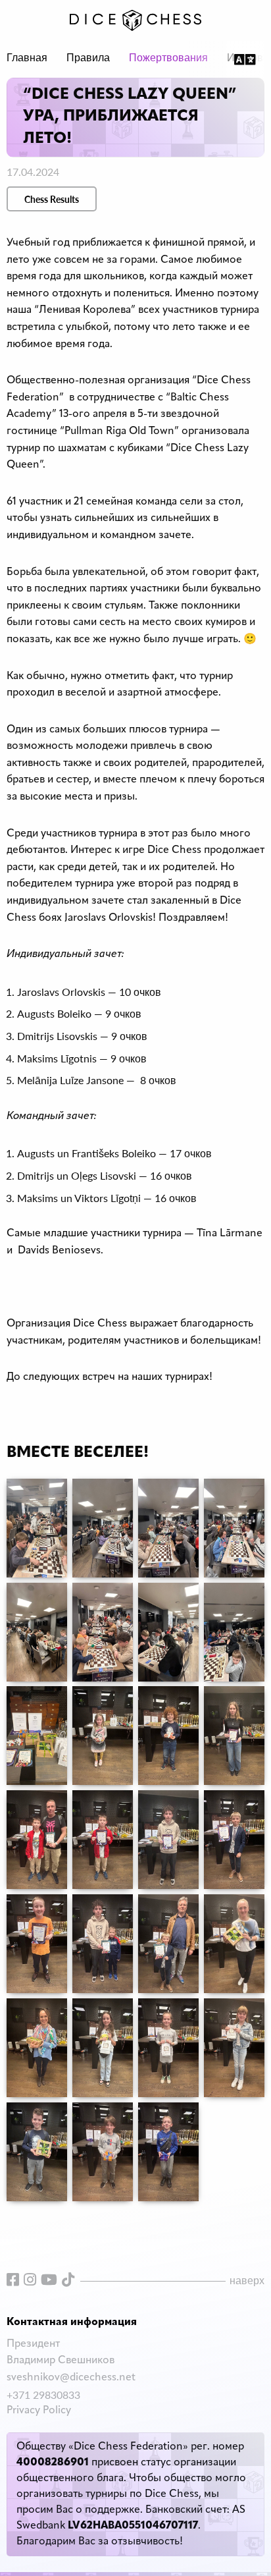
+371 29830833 (43, 2395)
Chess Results (52, 199)
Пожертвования (168, 59)
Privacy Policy (39, 2411)
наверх (247, 2280)
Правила (88, 59)
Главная (27, 59)
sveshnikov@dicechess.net (71, 2378)
